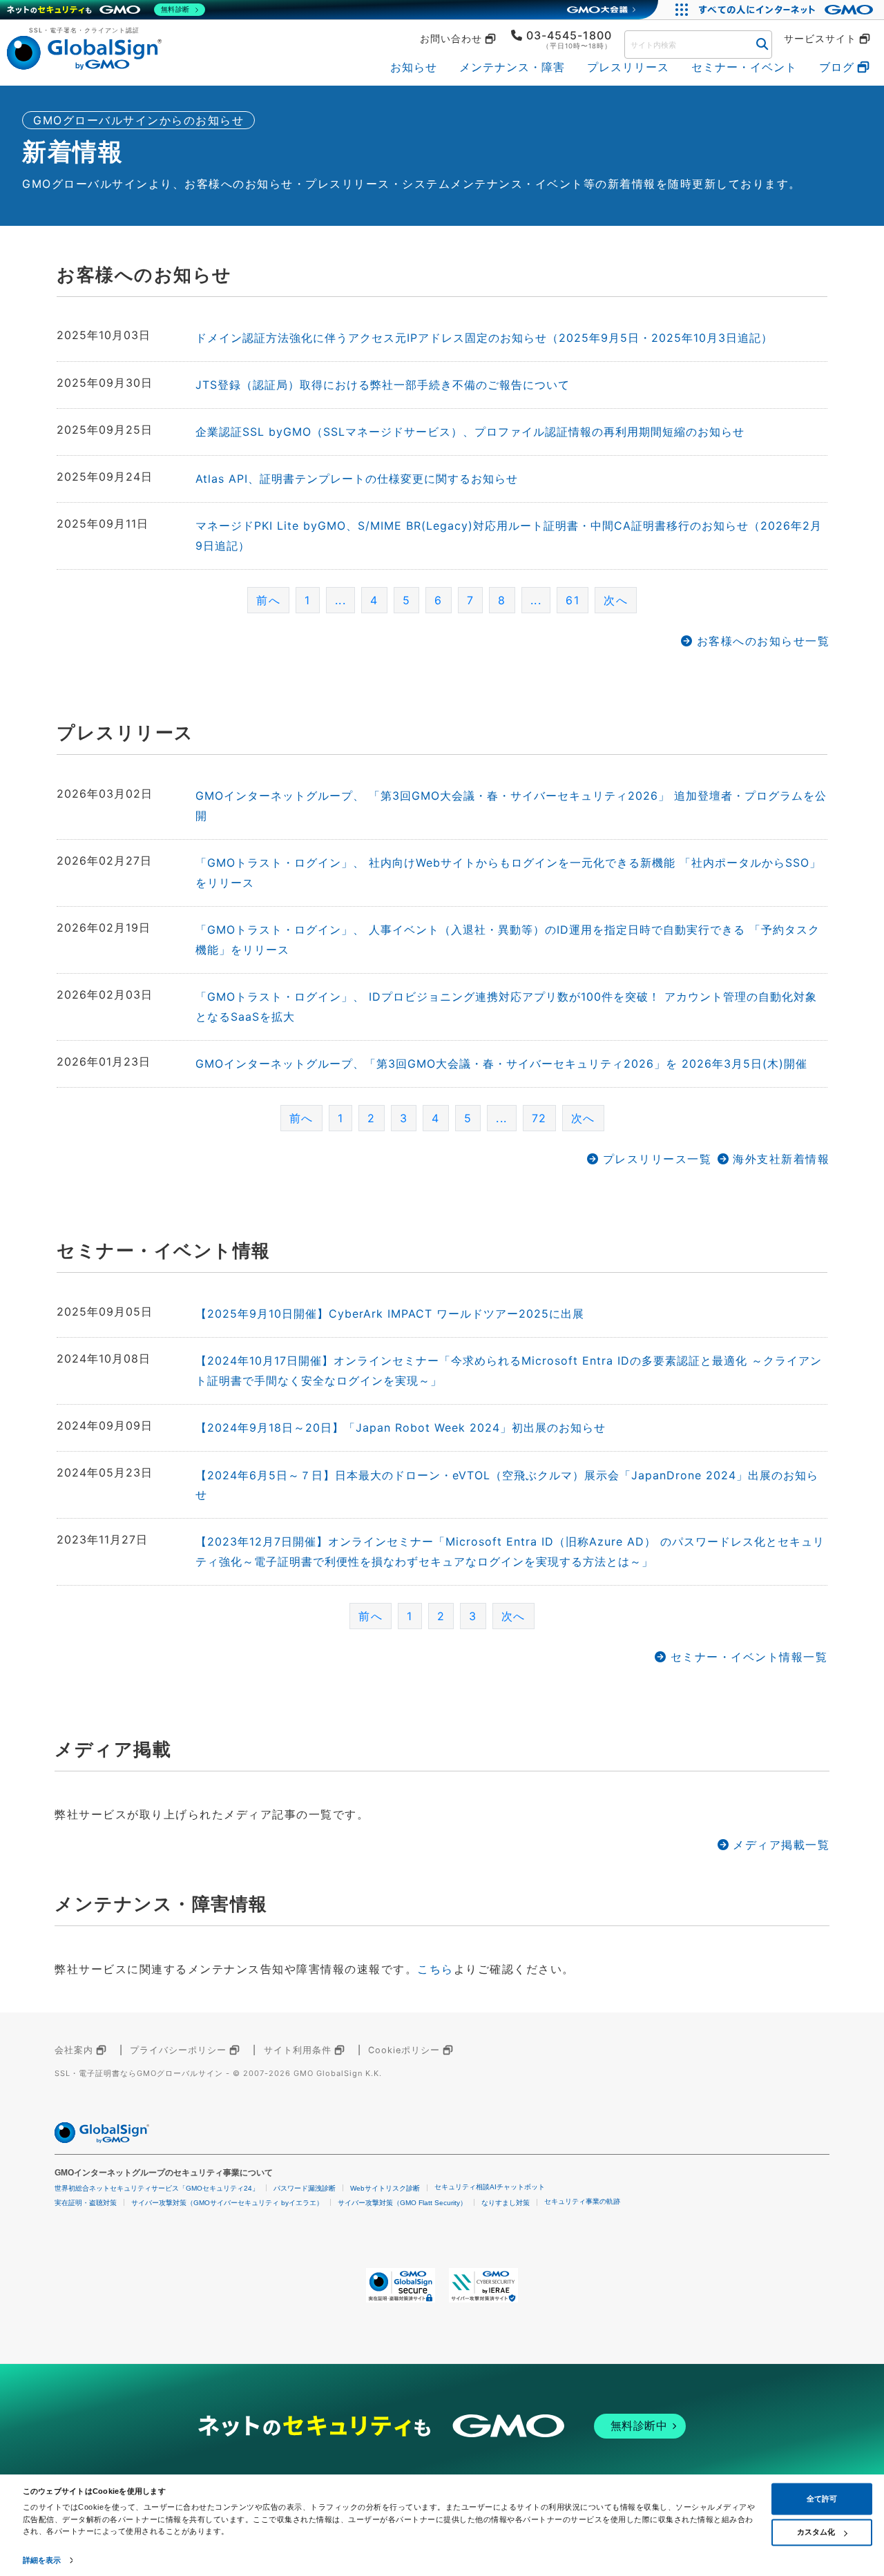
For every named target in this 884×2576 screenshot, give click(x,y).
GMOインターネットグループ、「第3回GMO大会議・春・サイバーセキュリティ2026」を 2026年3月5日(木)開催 (501, 1064)
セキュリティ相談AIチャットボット (490, 2187)
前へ (268, 600)
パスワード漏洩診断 (305, 2188)
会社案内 (74, 2050)
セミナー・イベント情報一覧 (749, 1657)
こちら (435, 1969)
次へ (616, 600)
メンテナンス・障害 (512, 67)
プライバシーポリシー (178, 2050)
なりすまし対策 (506, 2203)
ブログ (837, 67)
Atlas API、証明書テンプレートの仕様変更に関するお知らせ (357, 479)
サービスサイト (820, 39)
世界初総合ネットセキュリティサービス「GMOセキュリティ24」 (157, 2188)
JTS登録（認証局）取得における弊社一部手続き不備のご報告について (383, 385)
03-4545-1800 (569, 35)
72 (539, 1118)
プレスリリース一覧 (657, 1159)
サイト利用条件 (298, 2050)
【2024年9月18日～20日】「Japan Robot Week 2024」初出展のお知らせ (401, 1428)
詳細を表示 (42, 2560)
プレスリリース (628, 67)
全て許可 (822, 2499)
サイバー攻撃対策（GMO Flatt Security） (402, 2203)
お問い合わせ (451, 39)
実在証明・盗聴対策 (86, 2203)
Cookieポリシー (404, 2050)
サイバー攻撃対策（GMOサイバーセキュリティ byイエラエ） (227, 2203)
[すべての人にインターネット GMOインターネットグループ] (788, 10)
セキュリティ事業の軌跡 (582, 2201)
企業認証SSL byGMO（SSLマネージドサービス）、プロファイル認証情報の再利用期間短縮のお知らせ (470, 432)
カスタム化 (816, 2532)
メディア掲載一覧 (781, 1845)
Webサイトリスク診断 (385, 2188)
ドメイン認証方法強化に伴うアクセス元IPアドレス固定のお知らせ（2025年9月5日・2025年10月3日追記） (484, 338)
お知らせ (414, 67)
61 (573, 600)
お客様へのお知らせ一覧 (763, 641)
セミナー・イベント (744, 67)
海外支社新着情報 (781, 1159)
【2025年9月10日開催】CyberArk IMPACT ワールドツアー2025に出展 (390, 1314)
